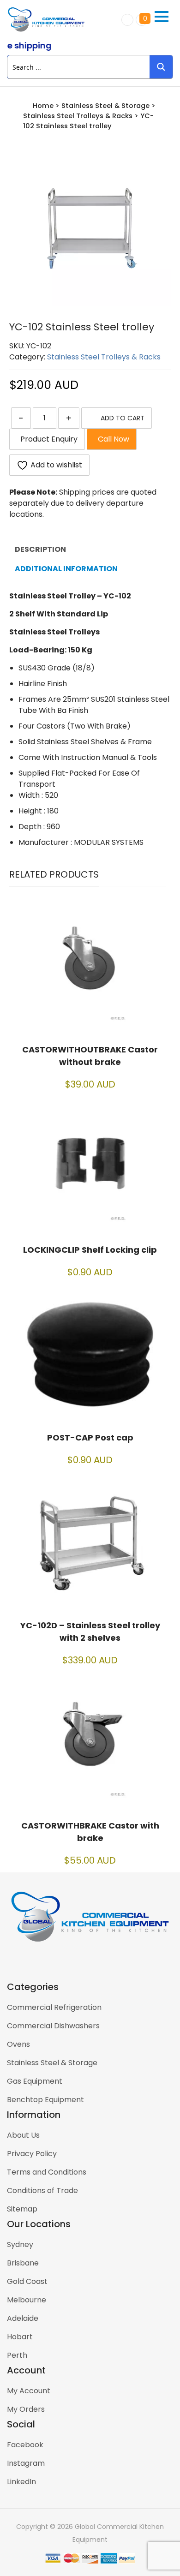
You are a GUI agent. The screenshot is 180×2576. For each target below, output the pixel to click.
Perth (17, 2355)
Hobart (20, 2337)
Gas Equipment (35, 2081)
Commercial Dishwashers (53, 2026)
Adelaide (23, 2318)
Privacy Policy (32, 2154)
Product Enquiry (47, 439)
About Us (23, 2135)
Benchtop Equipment (45, 2100)
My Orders (26, 2409)
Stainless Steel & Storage (105, 106)
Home (43, 106)
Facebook (25, 2445)
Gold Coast (27, 2281)
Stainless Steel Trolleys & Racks (78, 116)
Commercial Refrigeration (54, 2007)
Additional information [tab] (66, 569)
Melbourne (27, 2300)
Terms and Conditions (47, 2172)
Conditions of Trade (42, 2190)
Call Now (112, 439)
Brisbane (23, 2263)
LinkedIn (21, 2482)
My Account (29, 2391)
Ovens (18, 2044)
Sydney (20, 2244)
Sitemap (22, 2209)
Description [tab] (40, 549)
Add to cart (123, 418)
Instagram (26, 2463)
